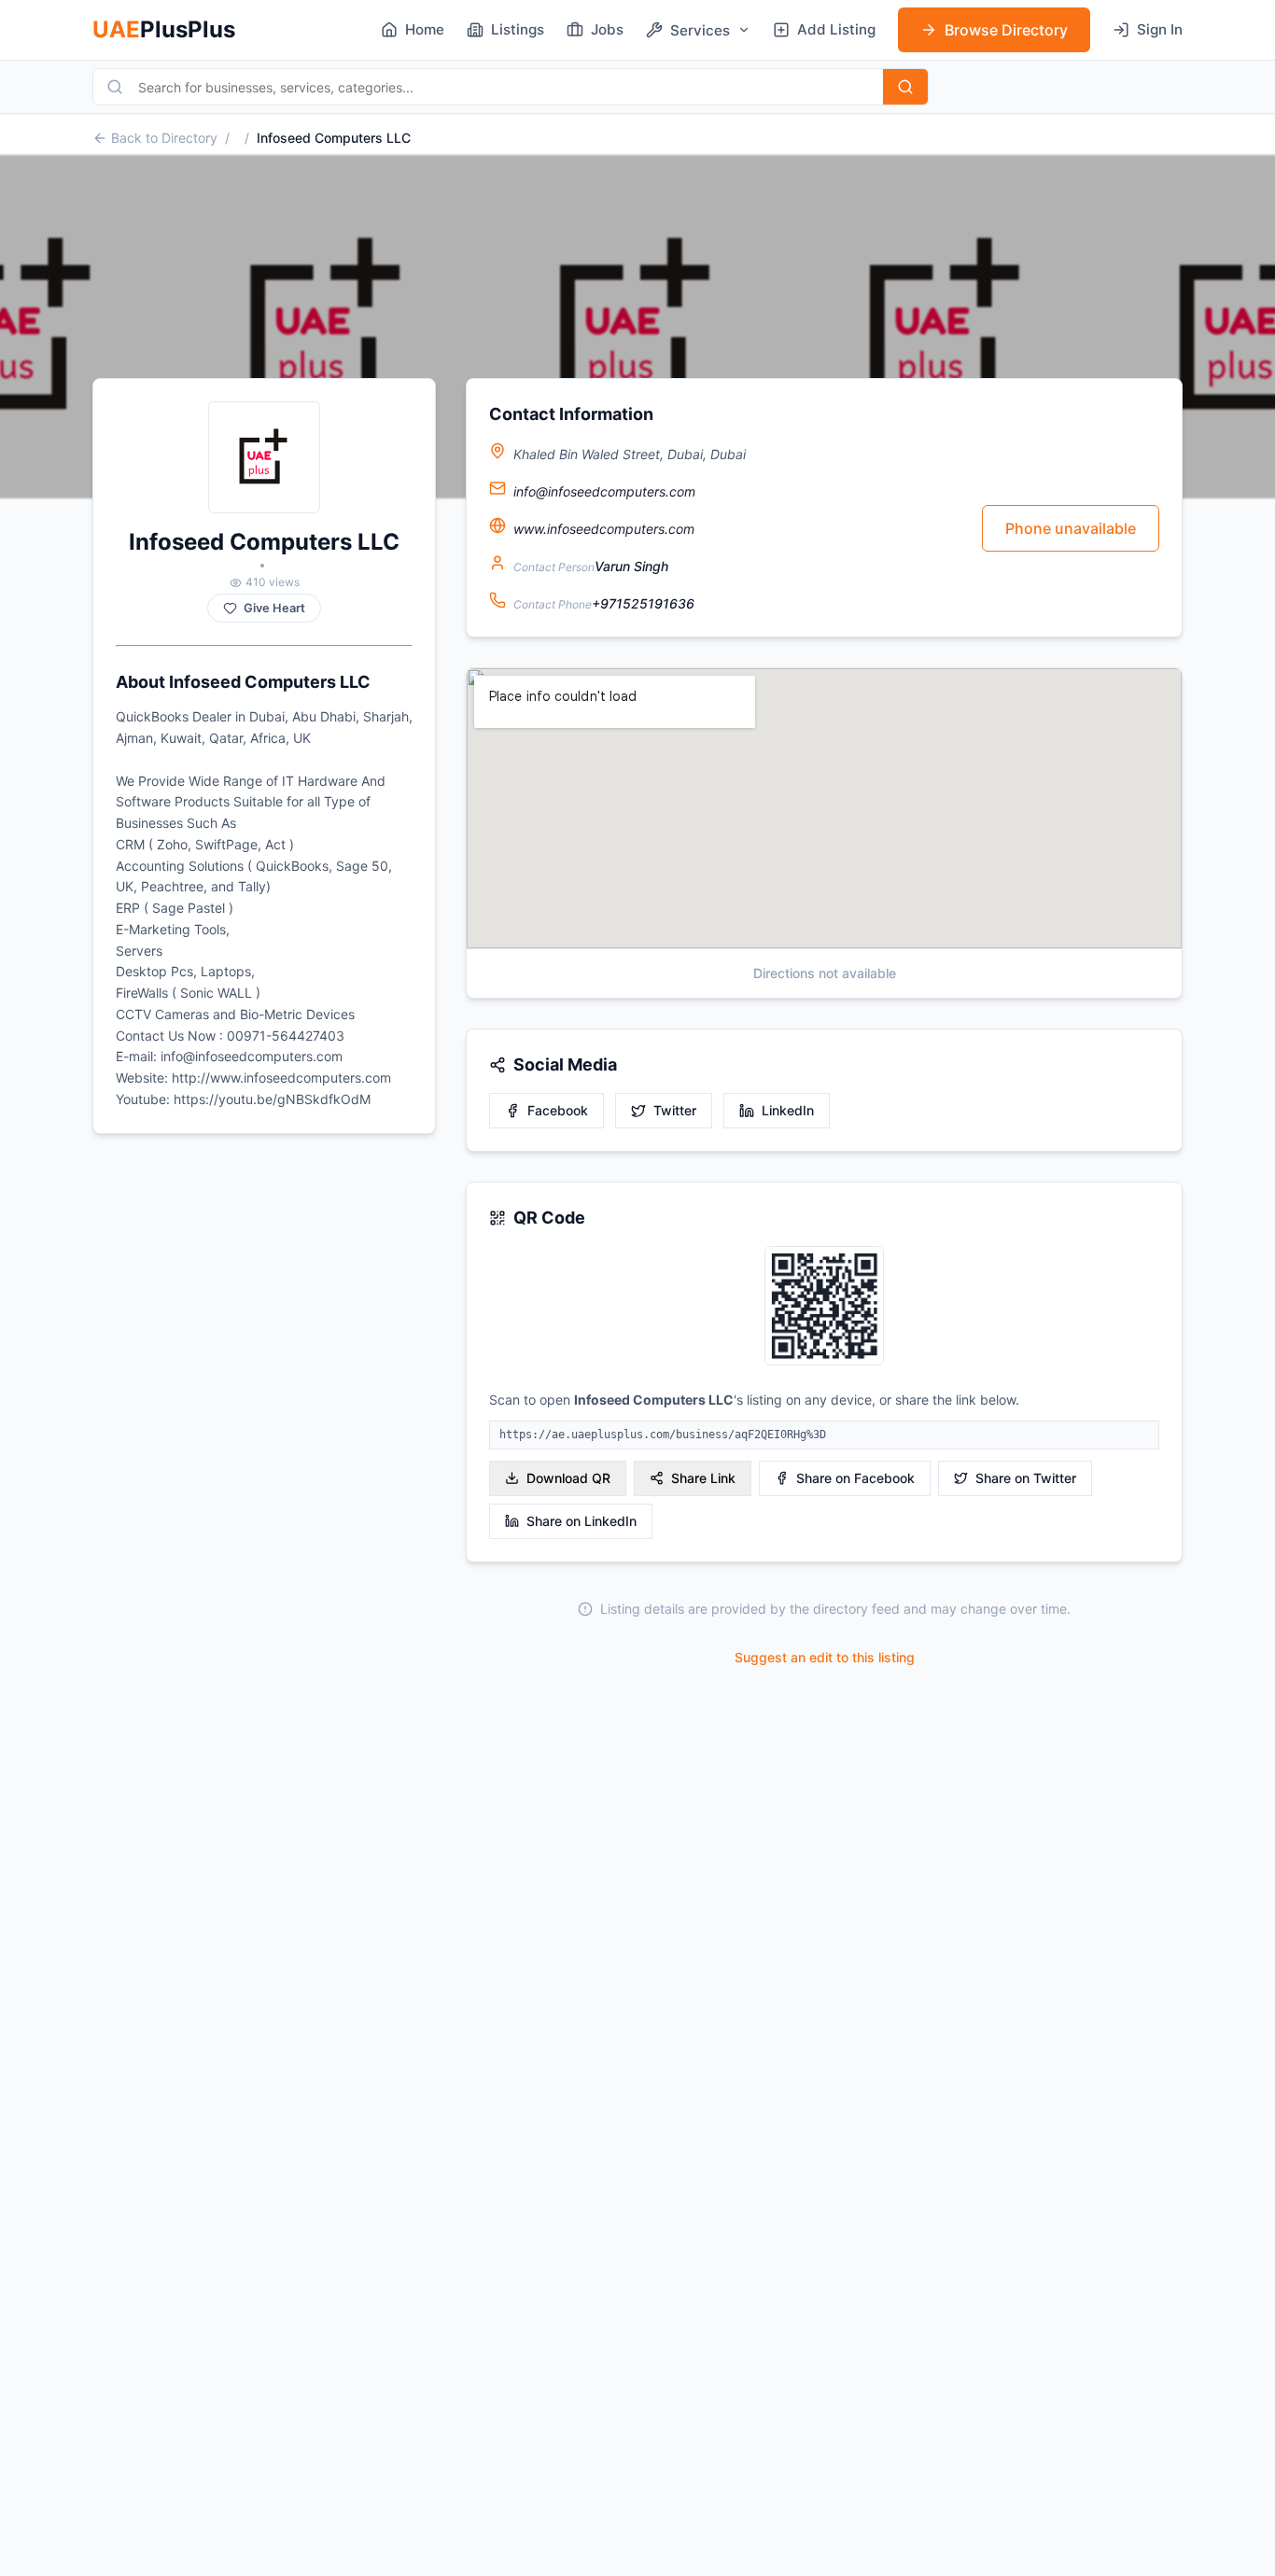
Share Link (703, 1478)
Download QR (568, 1478)
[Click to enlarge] (824, 1307)
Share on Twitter (1026, 1478)
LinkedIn (788, 1110)
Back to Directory (164, 138)
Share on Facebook (855, 1478)
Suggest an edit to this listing (825, 1657)
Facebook (558, 1110)
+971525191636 (643, 603)
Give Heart (274, 608)
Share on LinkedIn (581, 1521)
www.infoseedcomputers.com (604, 529)
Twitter (675, 1110)
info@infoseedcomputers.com (604, 491)
